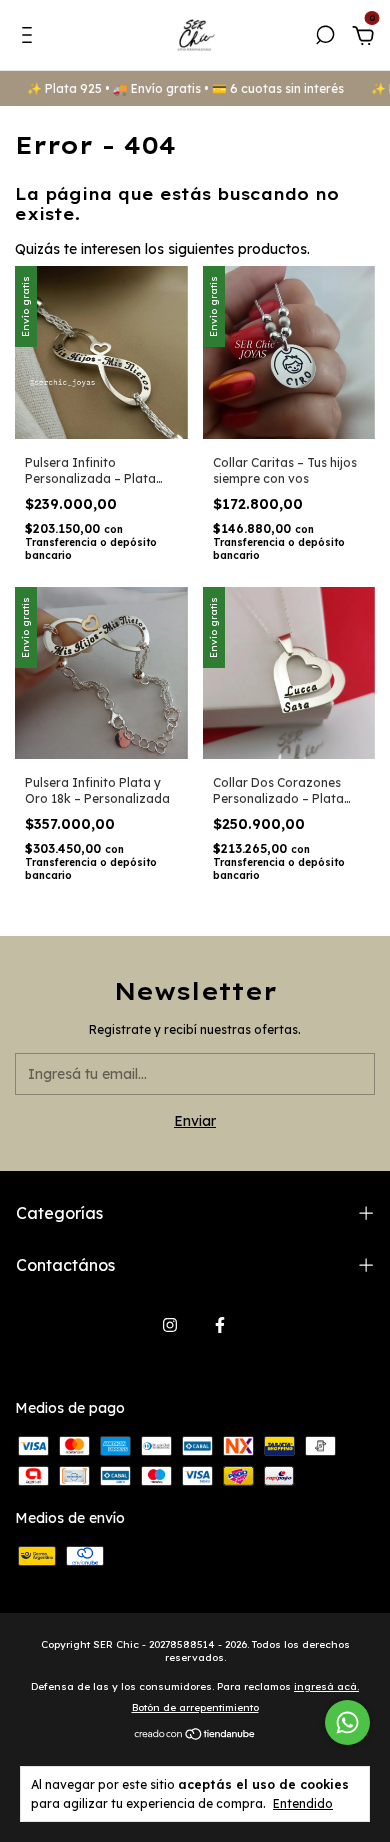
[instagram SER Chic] (170, 1325)
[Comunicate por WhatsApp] (347, 1722)
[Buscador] (325, 38)
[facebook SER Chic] (220, 1325)
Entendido (303, 1803)
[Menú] (30, 38)
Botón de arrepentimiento (195, 1707)
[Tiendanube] (195, 1736)
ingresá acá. (326, 1686)
